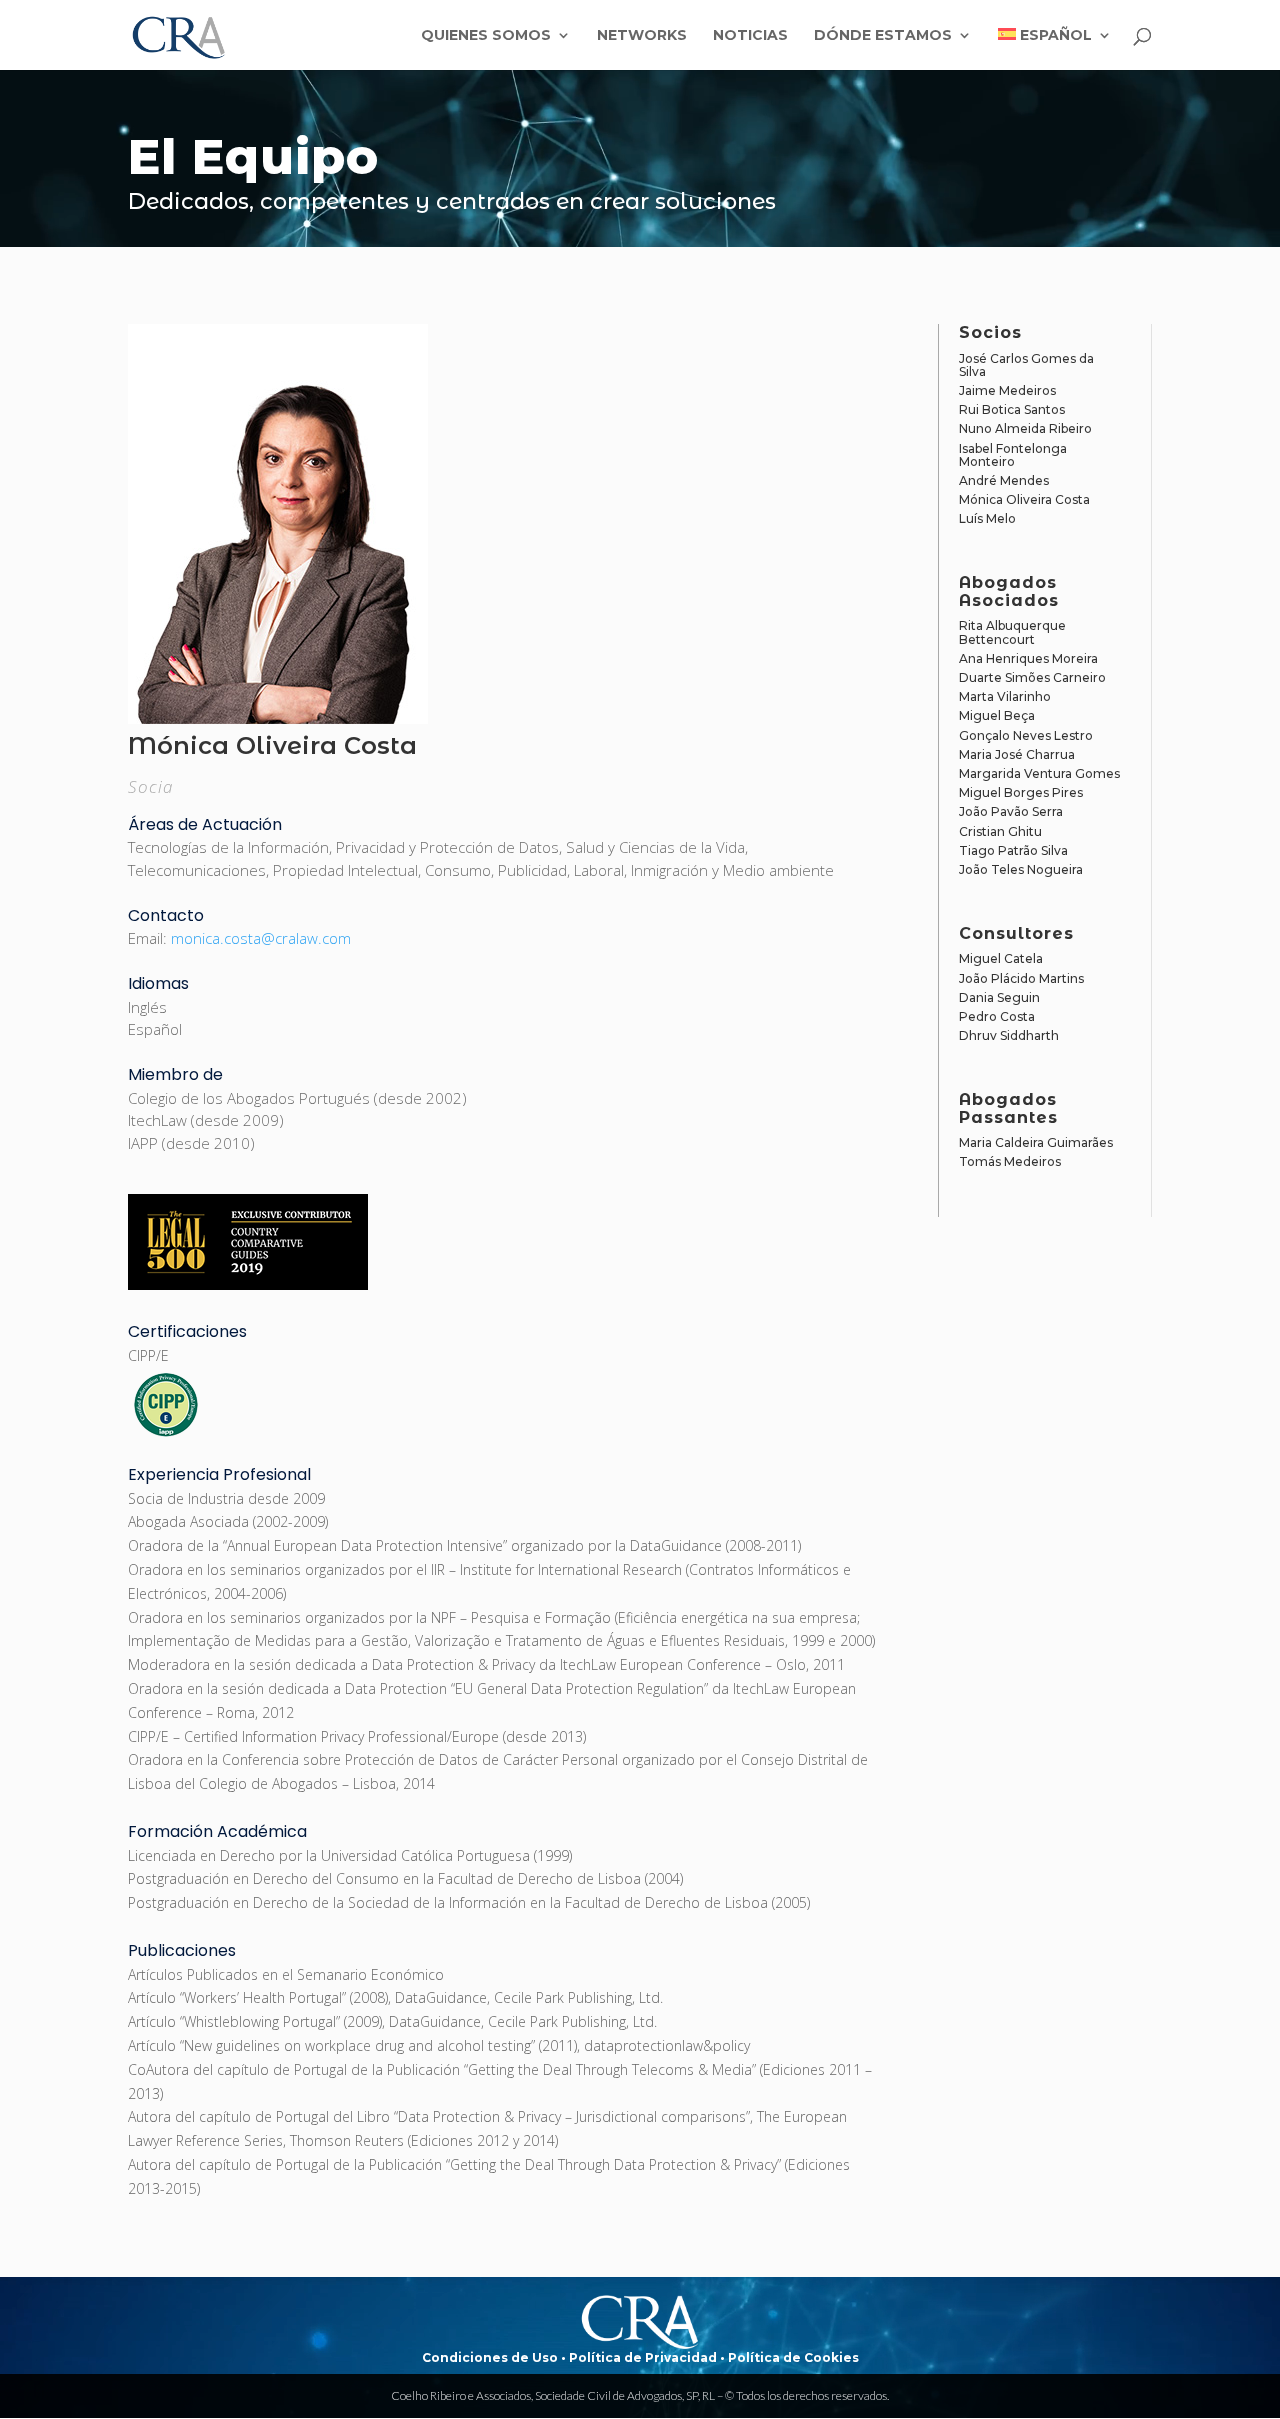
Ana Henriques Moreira (1028, 658)
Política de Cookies (793, 2357)
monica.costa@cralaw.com (261, 938)
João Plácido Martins (1021, 978)
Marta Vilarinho (1005, 696)
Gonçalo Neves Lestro (1026, 735)
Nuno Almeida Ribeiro (1025, 428)
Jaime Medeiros (1007, 390)
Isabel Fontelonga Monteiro (1013, 455)
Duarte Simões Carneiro (1032, 677)
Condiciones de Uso (490, 2357)
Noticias (750, 36)
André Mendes (1004, 480)
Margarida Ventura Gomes (1039, 773)
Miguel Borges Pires (1021, 792)
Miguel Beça (997, 715)
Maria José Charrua (1017, 754)
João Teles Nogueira (1021, 869)
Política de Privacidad (643, 2357)
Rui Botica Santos (1012, 409)
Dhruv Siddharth (1009, 1035)
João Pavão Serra (1011, 811)
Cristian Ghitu (1000, 831)
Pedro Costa (997, 1016)
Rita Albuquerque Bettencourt (1012, 632)
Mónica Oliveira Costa (1024, 499)
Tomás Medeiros (1010, 1161)
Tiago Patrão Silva (1013, 850)
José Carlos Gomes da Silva (1026, 365)
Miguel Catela (1001, 958)
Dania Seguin (999, 997)
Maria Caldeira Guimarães (1036, 1142)
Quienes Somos (486, 36)
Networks (642, 36)
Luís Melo (987, 518)
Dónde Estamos (883, 36)
